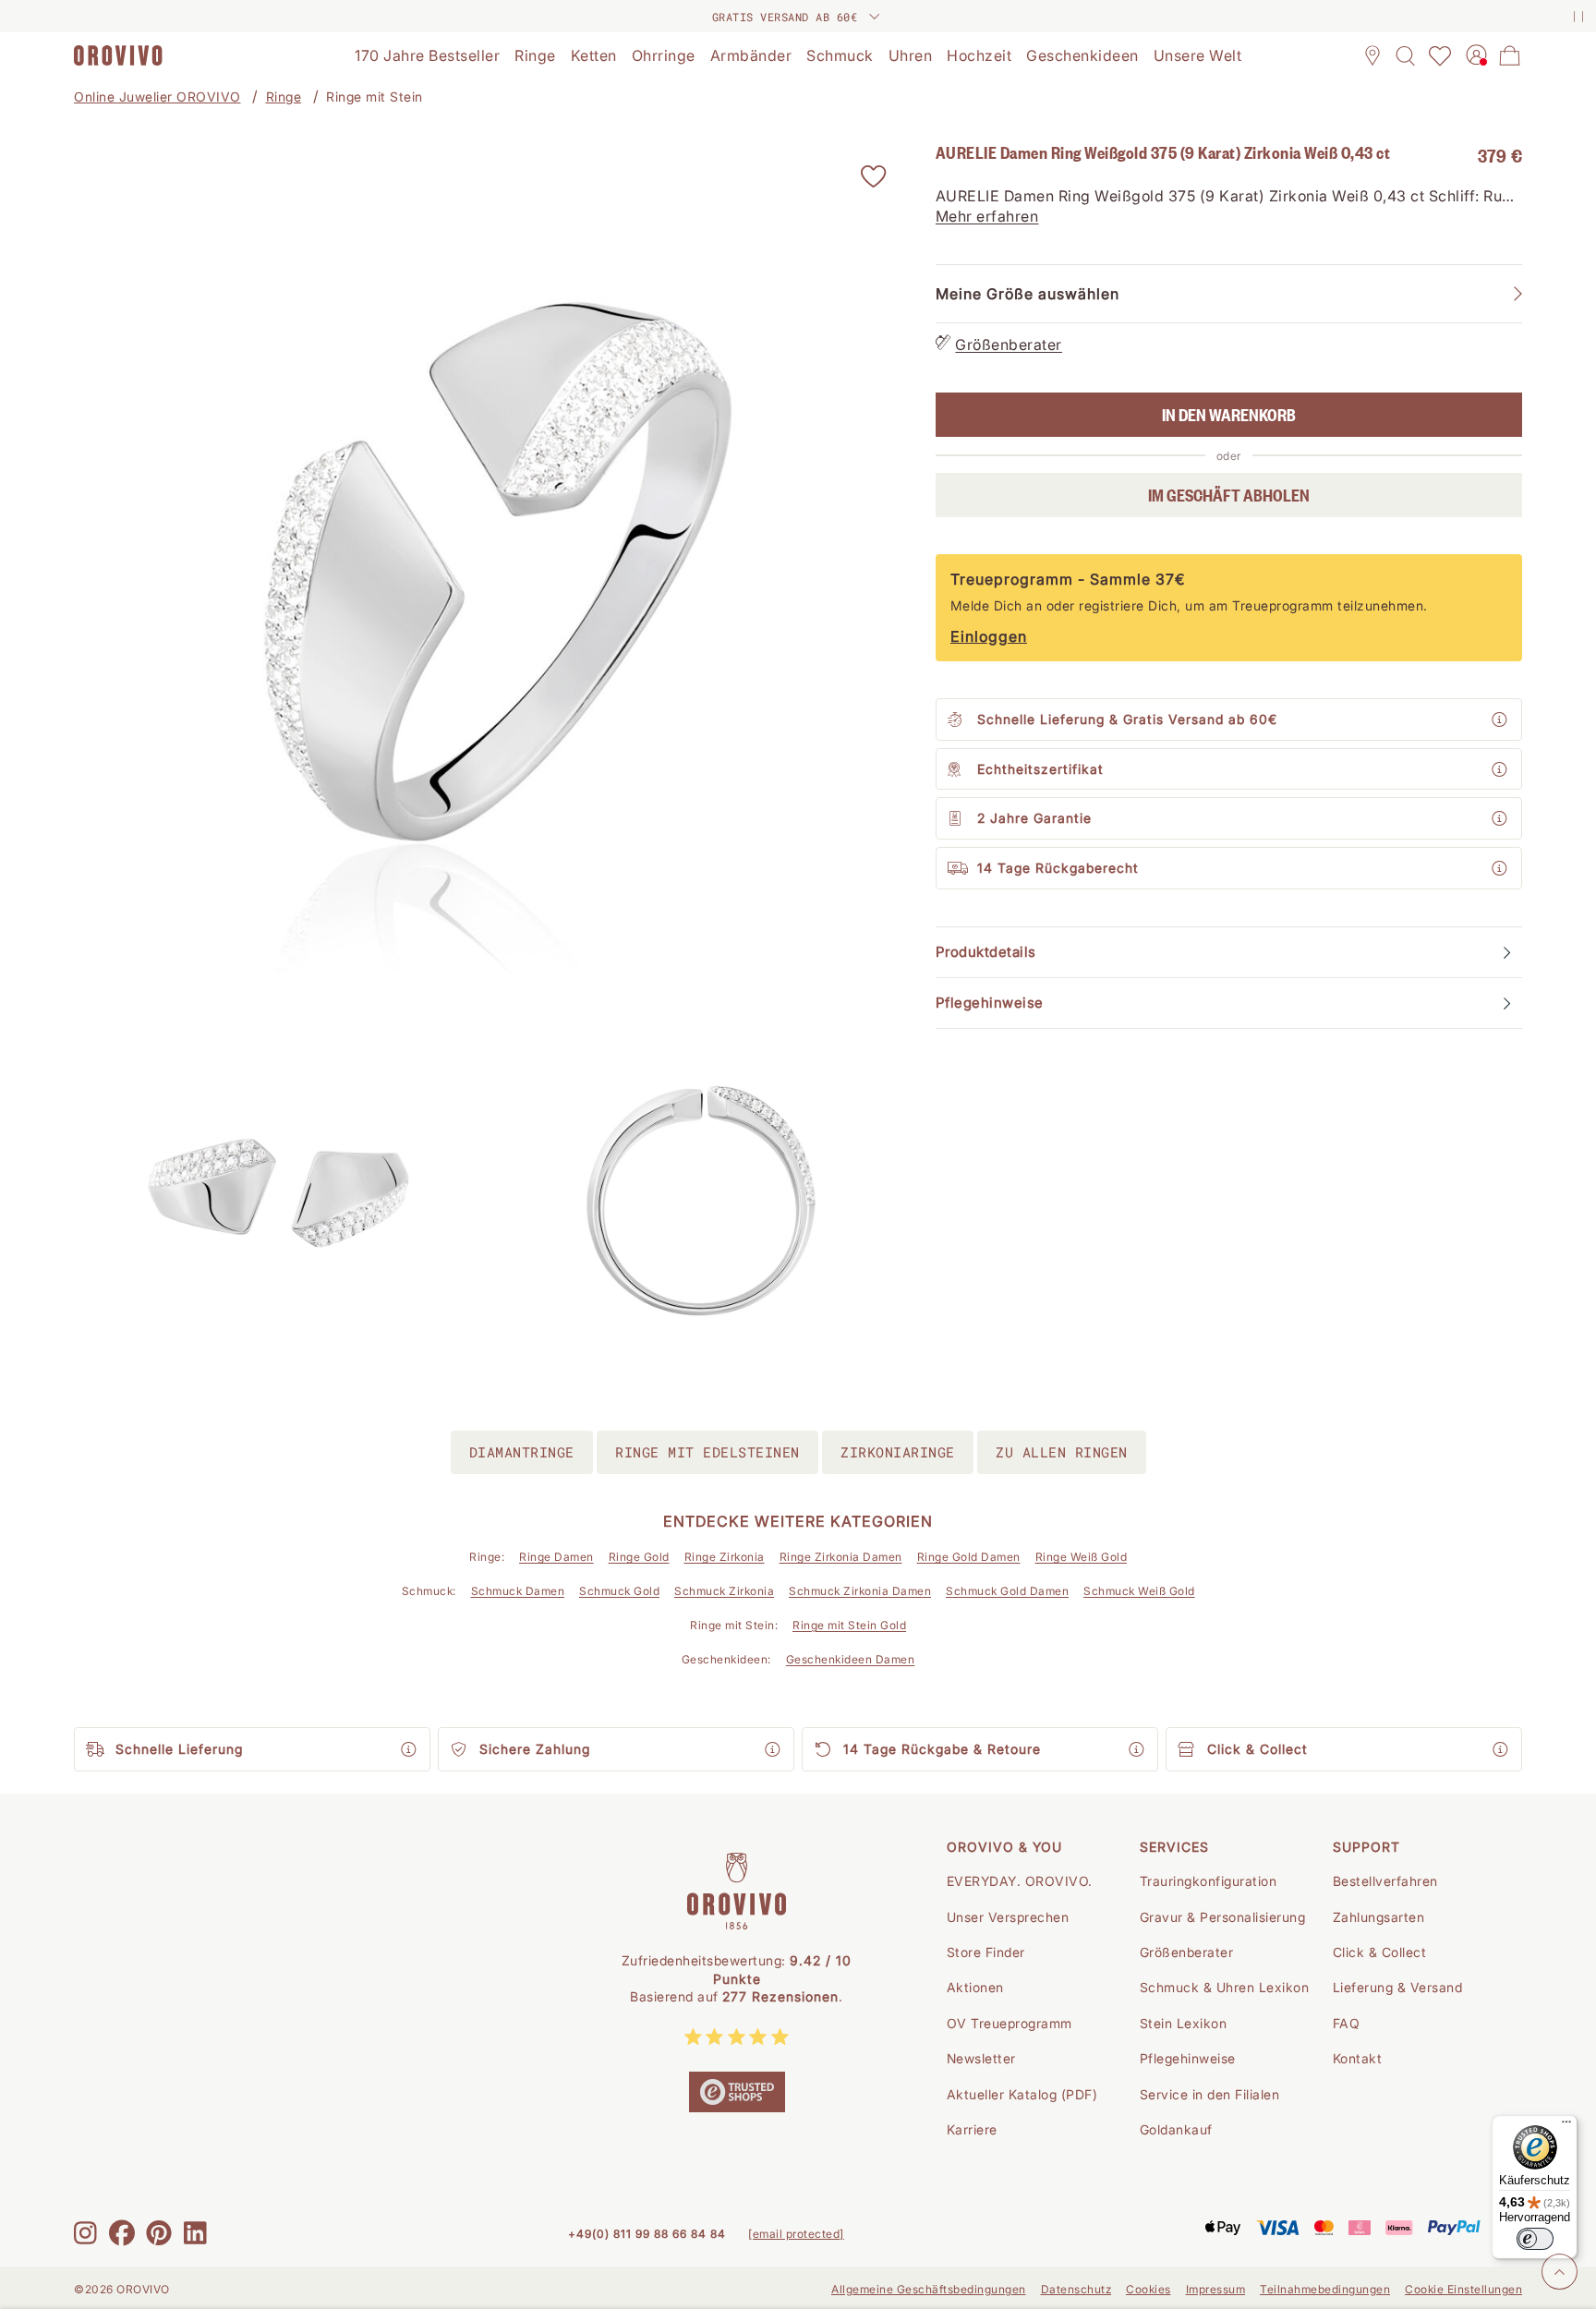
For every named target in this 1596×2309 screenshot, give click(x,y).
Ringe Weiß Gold (1082, 1557)
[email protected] (796, 2234)
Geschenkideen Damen (851, 1659)
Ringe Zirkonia (725, 1557)
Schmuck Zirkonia (724, 1591)
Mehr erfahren (987, 217)
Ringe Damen (556, 1557)
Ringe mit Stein (375, 97)
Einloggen (989, 637)
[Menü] (1566, 2126)
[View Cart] (1510, 55)
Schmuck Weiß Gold (1139, 1591)
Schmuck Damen (518, 1591)
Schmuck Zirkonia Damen (860, 1591)
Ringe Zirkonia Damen (841, 1557)
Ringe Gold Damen (969, 1557)
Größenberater (1009, 345)
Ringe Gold (639, 1557)
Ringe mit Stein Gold (849, 1625)
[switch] (1535, 2239)
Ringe (284, 97)
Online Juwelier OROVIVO (157, 97)
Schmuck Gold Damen (1007, 1591)
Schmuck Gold (619, 1591)
